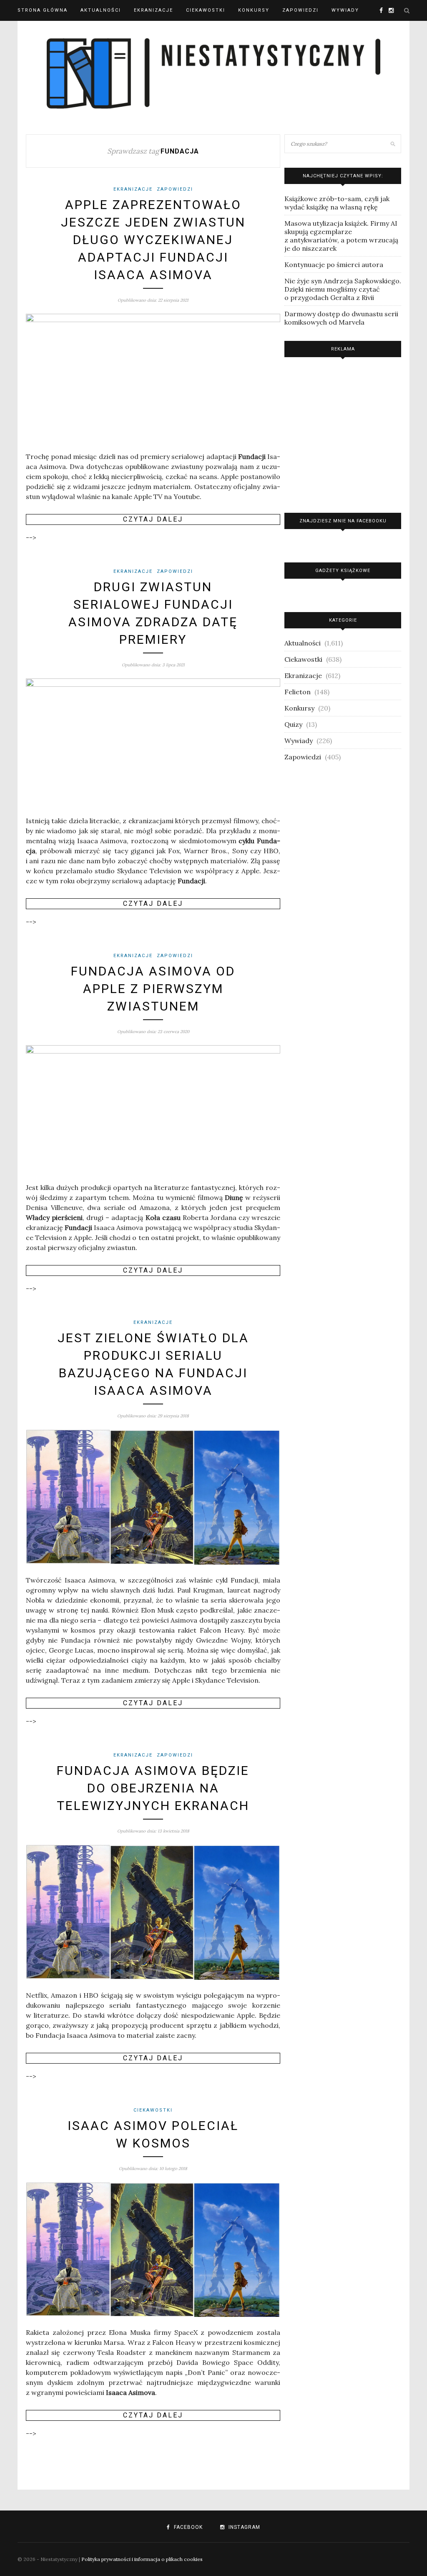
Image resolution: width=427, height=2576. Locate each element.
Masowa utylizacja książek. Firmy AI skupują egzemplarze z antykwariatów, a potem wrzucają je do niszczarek (341, 236)
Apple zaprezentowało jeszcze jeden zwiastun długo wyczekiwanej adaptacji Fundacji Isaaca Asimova (153, 240)
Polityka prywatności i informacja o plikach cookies (142, 2559)
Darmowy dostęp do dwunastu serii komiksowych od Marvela (341, 318)
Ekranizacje (153, 10)
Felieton (298, 692)
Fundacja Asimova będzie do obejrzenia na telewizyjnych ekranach (153, 1788)
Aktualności (101, 10)
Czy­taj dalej (153, 519)
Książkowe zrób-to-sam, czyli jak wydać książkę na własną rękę (337, 203)
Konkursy (254, 10)
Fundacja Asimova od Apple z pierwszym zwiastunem (153, 989)
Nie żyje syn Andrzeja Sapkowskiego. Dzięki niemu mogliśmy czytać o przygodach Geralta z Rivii (343, 289)
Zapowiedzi (300, 10)
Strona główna (43, 10)
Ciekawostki (206, 10)
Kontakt (31, 31)
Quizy (293, 724)
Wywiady (345, 10)
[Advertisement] (343, 433)
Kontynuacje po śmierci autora (334, 265)
